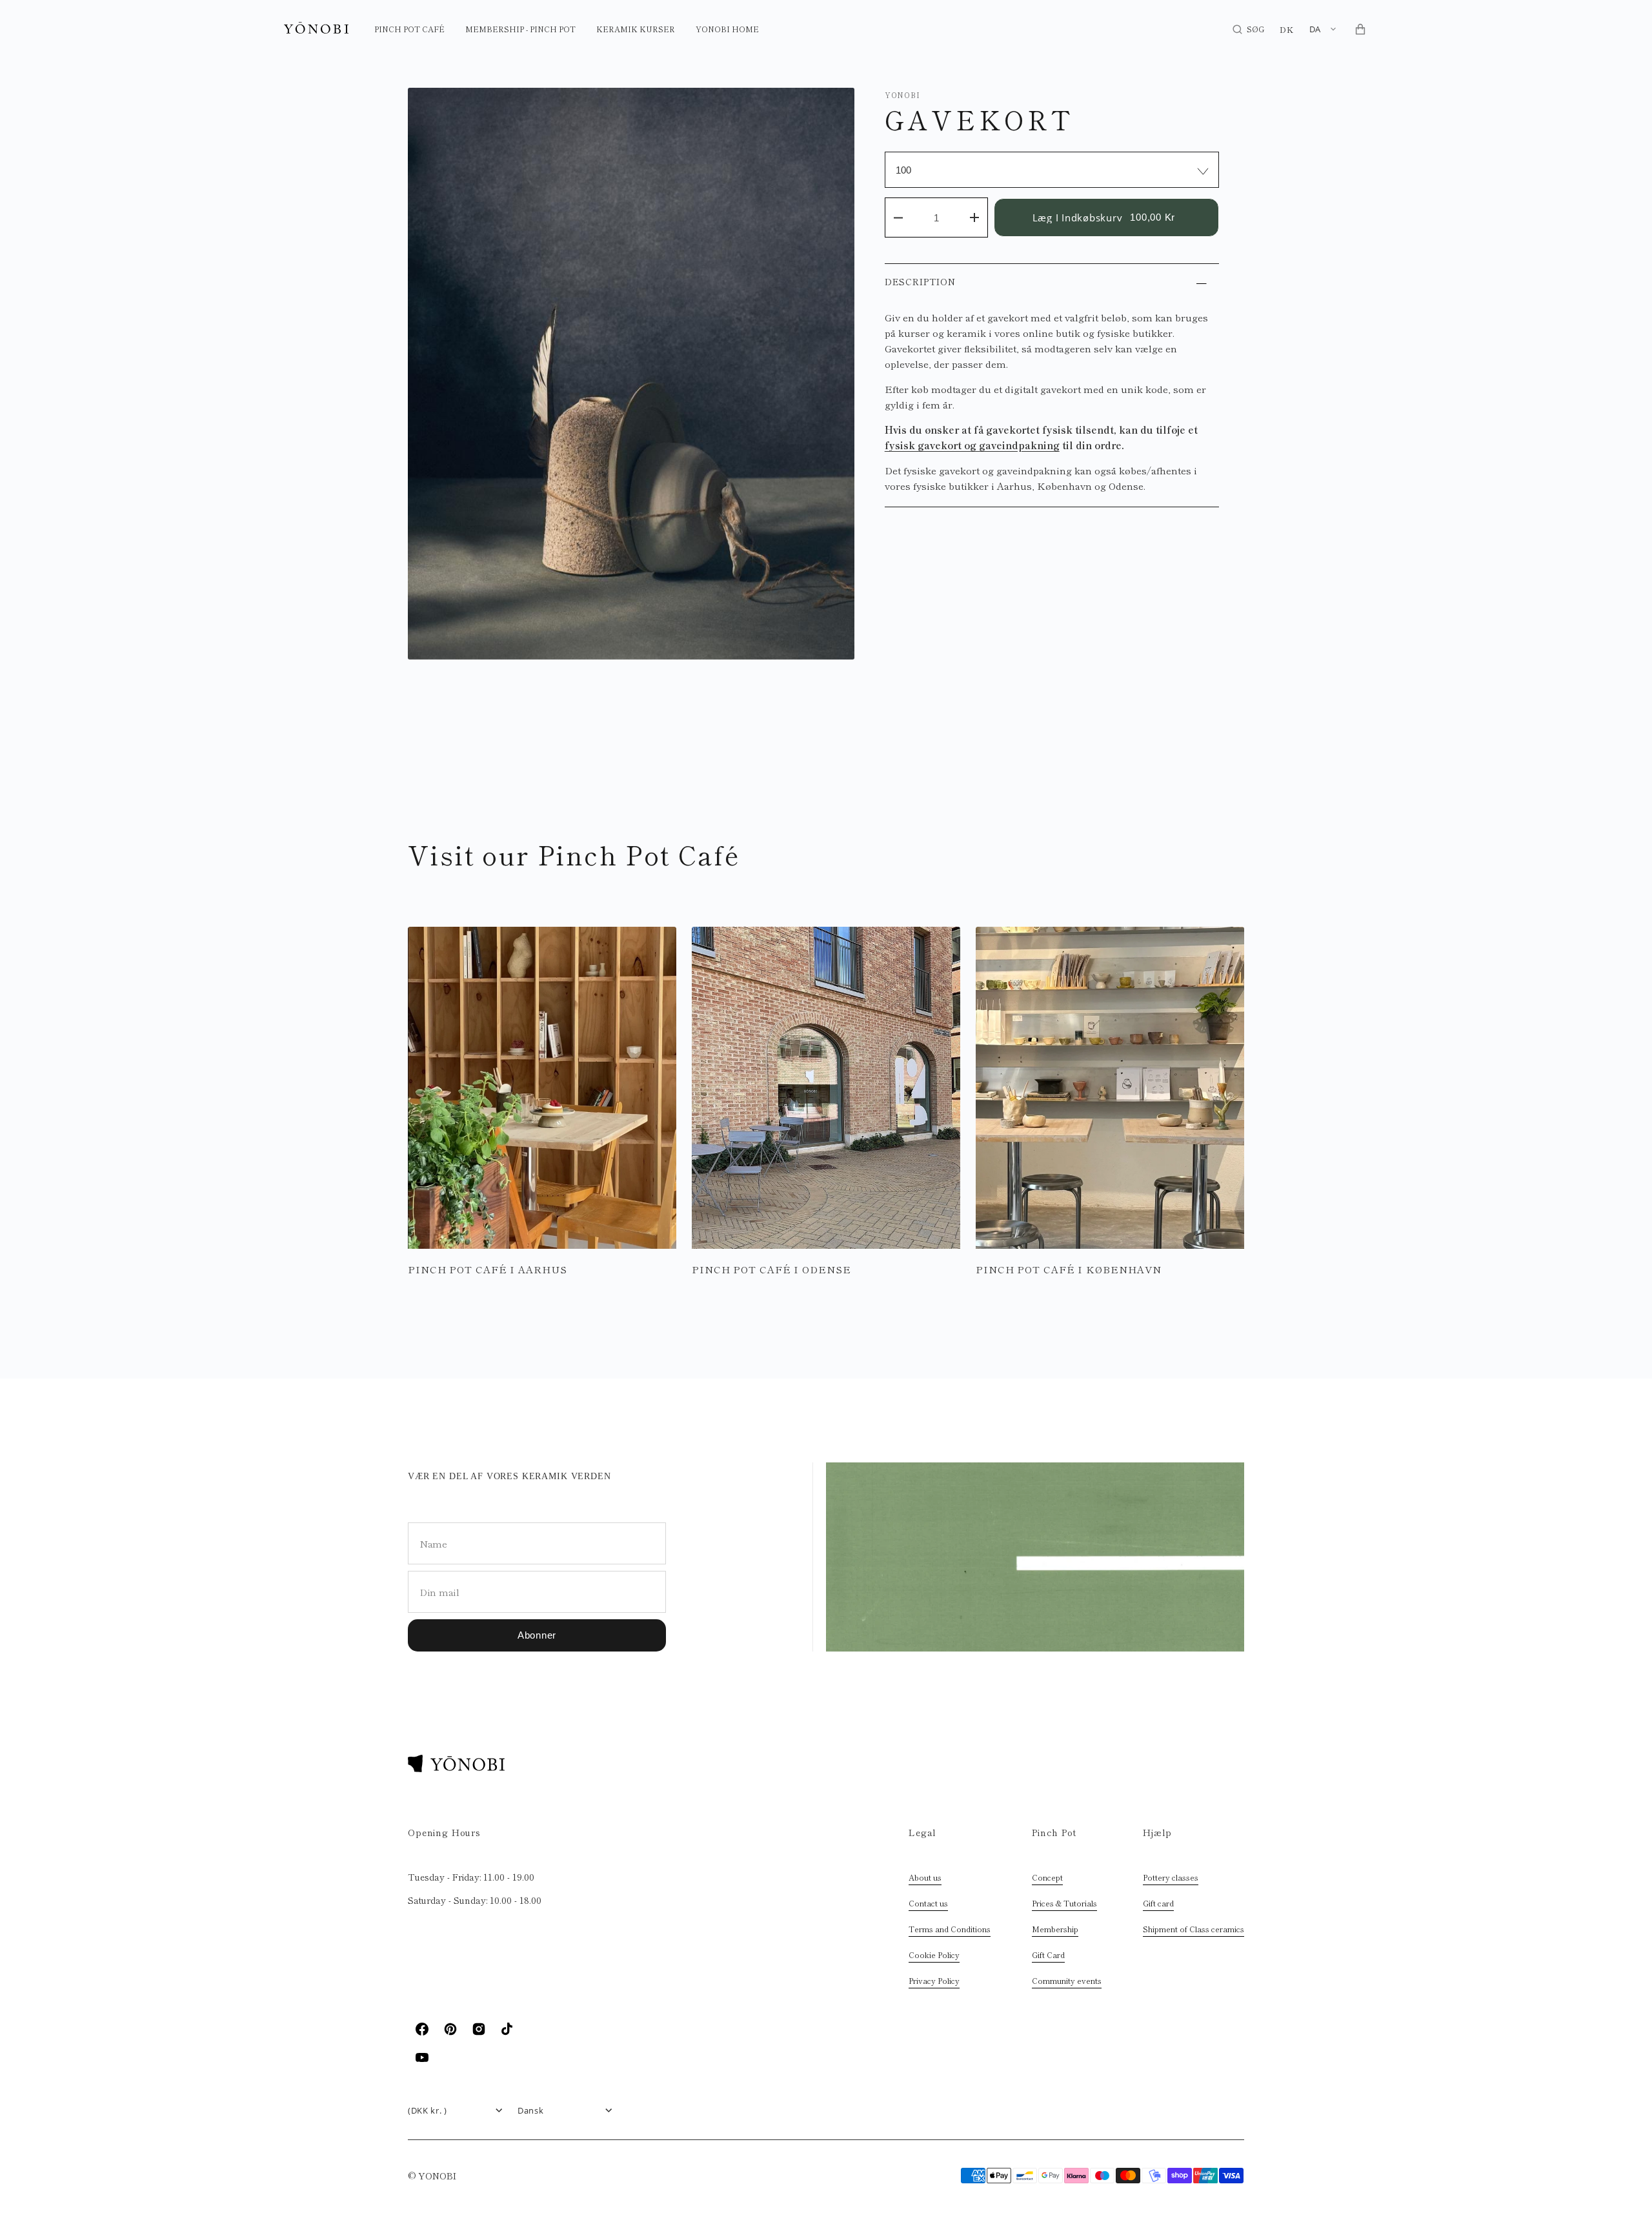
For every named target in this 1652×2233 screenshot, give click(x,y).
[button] (1248, 29)
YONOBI (902, 95)
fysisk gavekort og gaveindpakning (972, 445)
